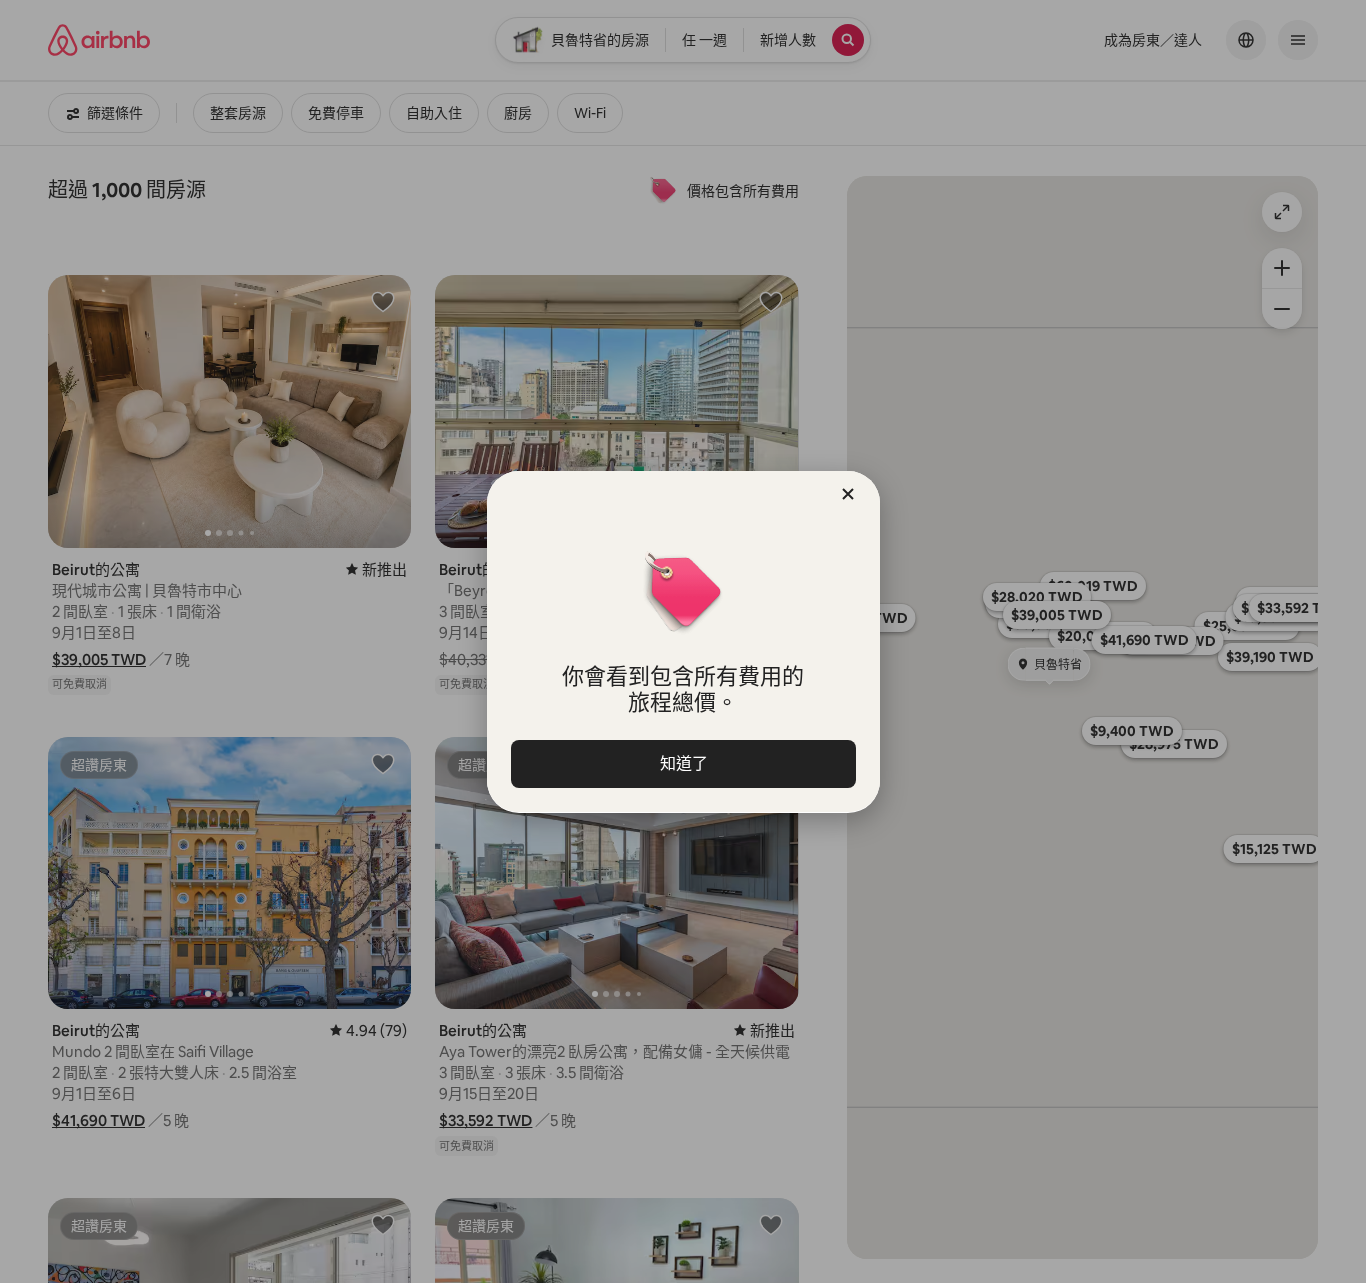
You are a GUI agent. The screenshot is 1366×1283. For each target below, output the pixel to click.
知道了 (683, 763)
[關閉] (848, 494)
